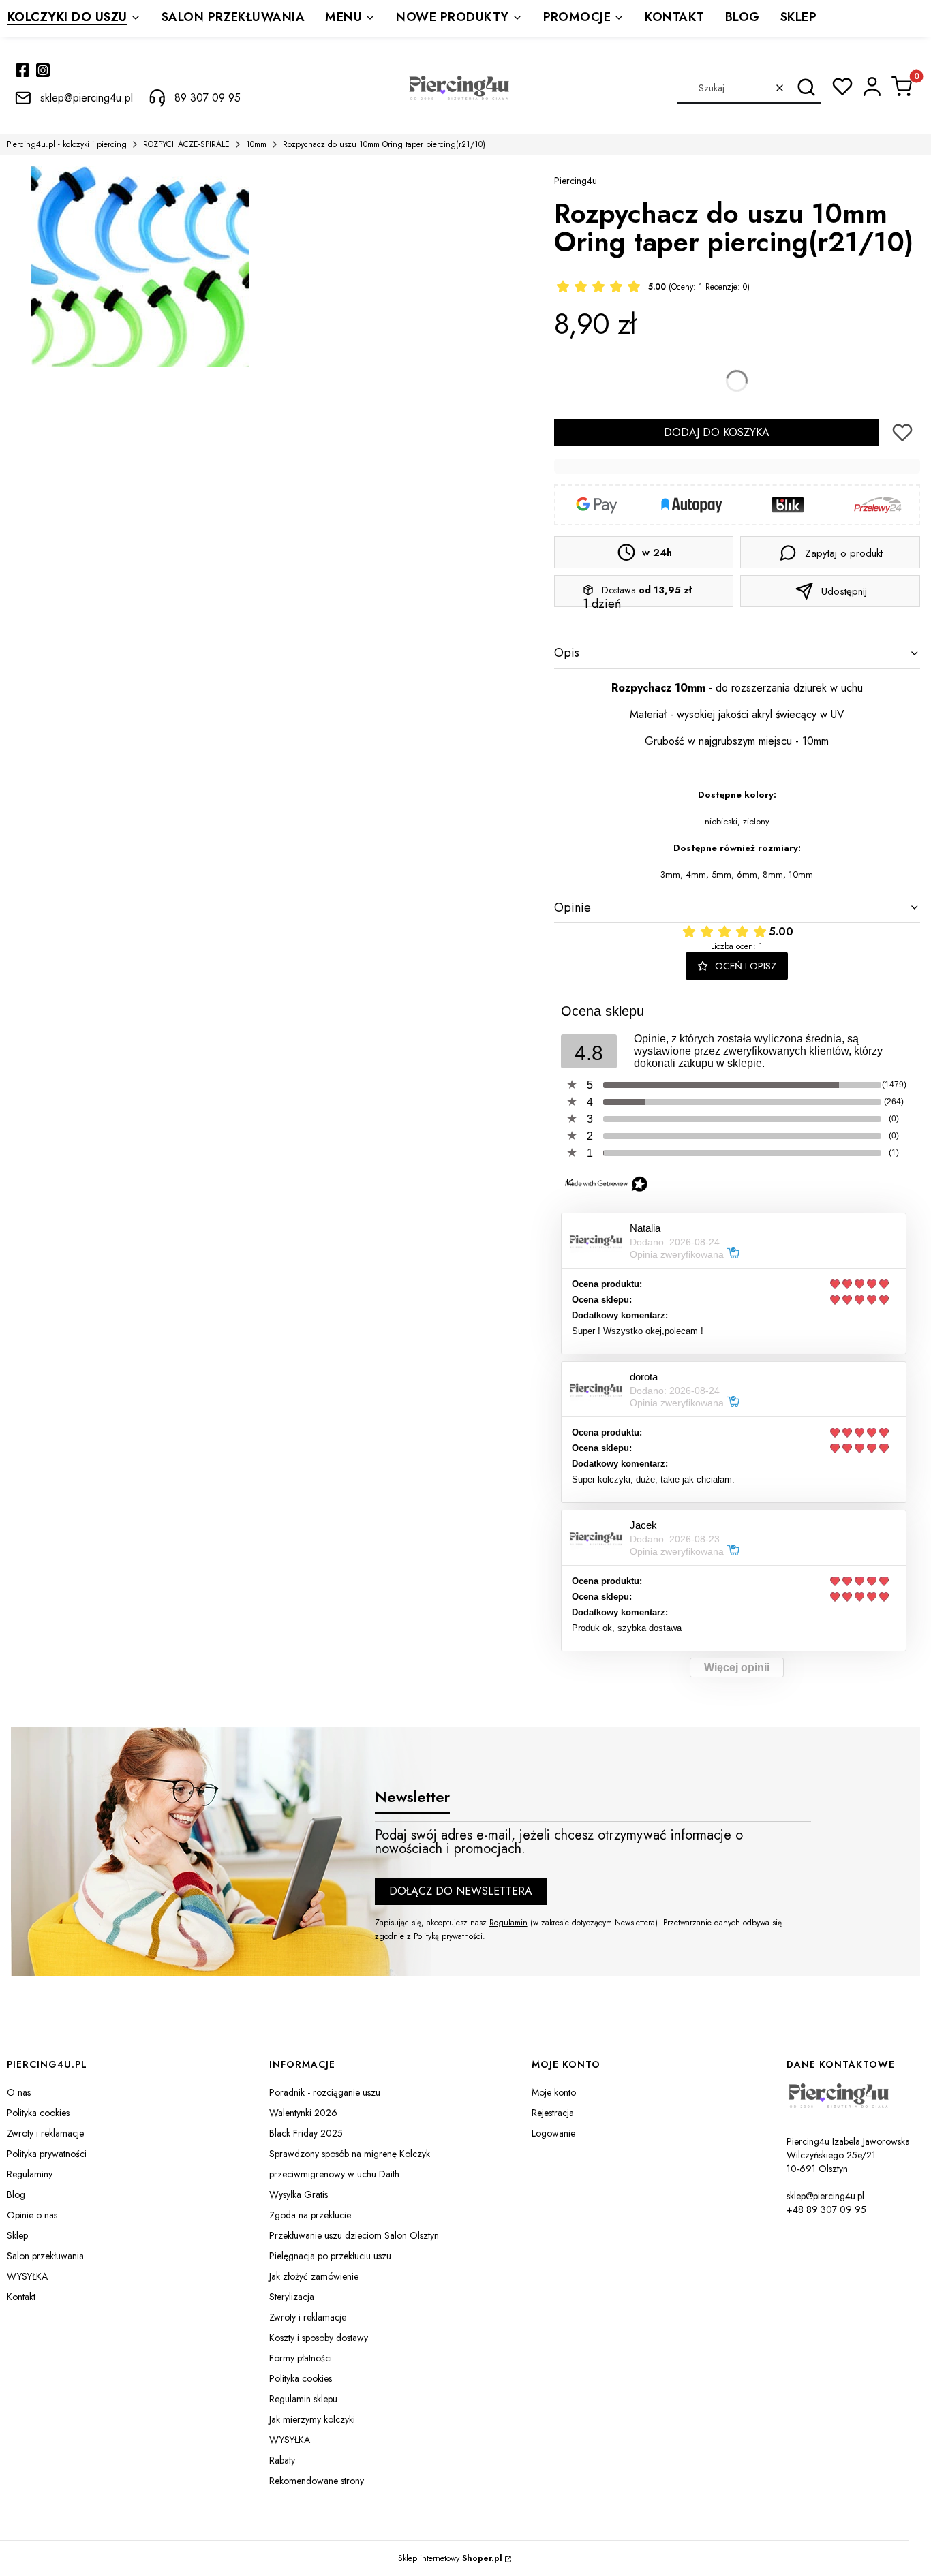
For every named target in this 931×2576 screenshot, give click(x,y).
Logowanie (553, 2133)
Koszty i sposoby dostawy (319, 2338)
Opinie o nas (32, 2215)
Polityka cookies (38, 2113)
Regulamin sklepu (303, 2399)
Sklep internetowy (450, 2558)
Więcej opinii (737, 1667)
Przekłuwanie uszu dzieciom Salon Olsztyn (354, 2235)
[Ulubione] (842, 87)
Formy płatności (301, 2358)
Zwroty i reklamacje (45, 2133)
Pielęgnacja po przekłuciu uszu (330, 2256)
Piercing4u (576, 181)
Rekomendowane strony (317, 2481)
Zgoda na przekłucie (310, 2215)
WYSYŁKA (27, 2276)
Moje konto (554, 2092)
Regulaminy (30, 2174)
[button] (806, 88)
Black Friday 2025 (306, 2133)
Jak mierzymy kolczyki (312, 2419)
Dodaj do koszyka (717, 432)
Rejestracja (553, 2113)
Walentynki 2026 (303, 2113)
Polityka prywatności (47, 2154)
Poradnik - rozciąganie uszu (325, 2092)
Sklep (17, 2235)
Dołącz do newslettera (461, 1891)
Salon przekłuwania (45, 2256)
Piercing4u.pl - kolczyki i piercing (67, 144)
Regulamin (508, 1923)
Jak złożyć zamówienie (314, 2276)
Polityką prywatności (448, 1936)
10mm (256, 144)
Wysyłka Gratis (299, 2194)
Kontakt (21, 2297)
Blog (16, 2194)
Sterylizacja (292, 2297)
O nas (19, 2092)
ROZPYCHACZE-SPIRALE (186, 144)
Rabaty (282, 2460)
